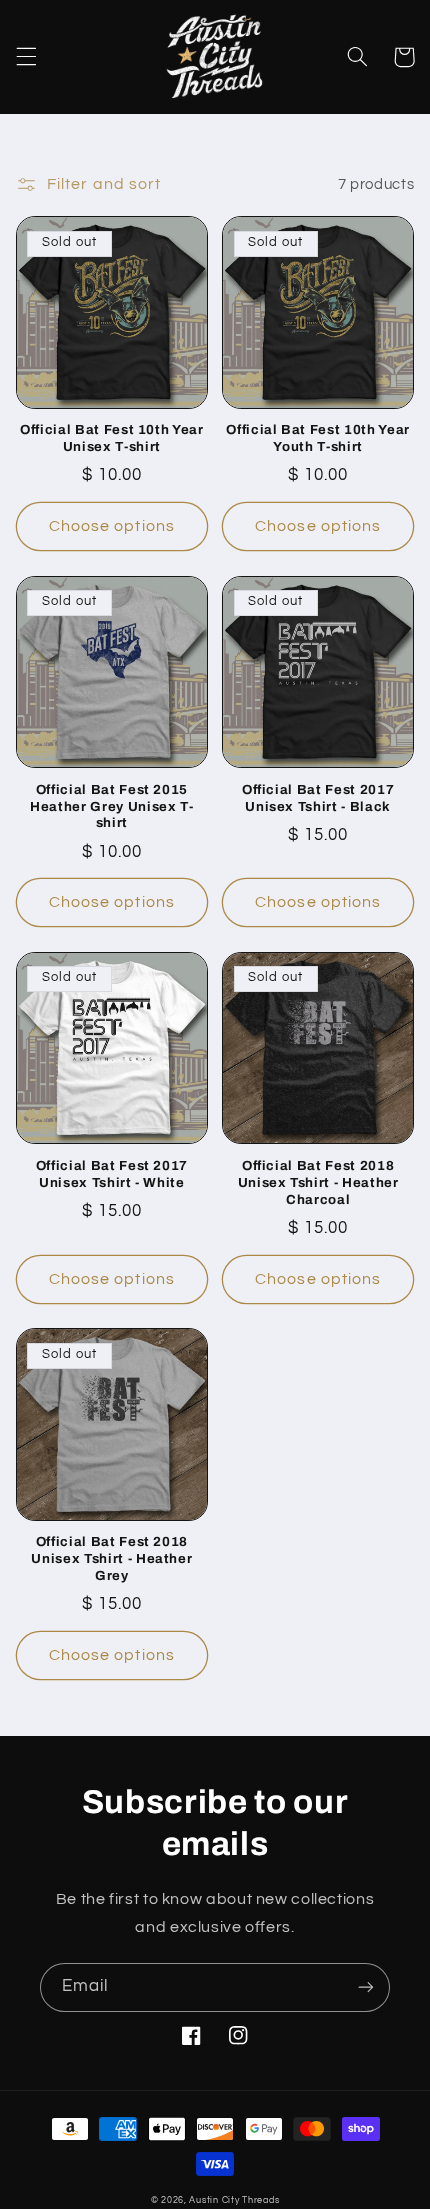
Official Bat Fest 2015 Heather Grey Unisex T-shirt (112, 806)
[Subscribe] (366, 1987)
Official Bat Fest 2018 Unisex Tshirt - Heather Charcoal (318, 1182)
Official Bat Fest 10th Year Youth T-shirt (318, 438)
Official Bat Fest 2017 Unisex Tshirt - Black (318, 798)
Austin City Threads (234, 2200)
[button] (26, 57)
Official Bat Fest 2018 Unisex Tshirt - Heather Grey (111, 1558)
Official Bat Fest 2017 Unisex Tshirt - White (112, 1174)
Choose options (112, 526)
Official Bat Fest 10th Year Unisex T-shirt (112, 438)
